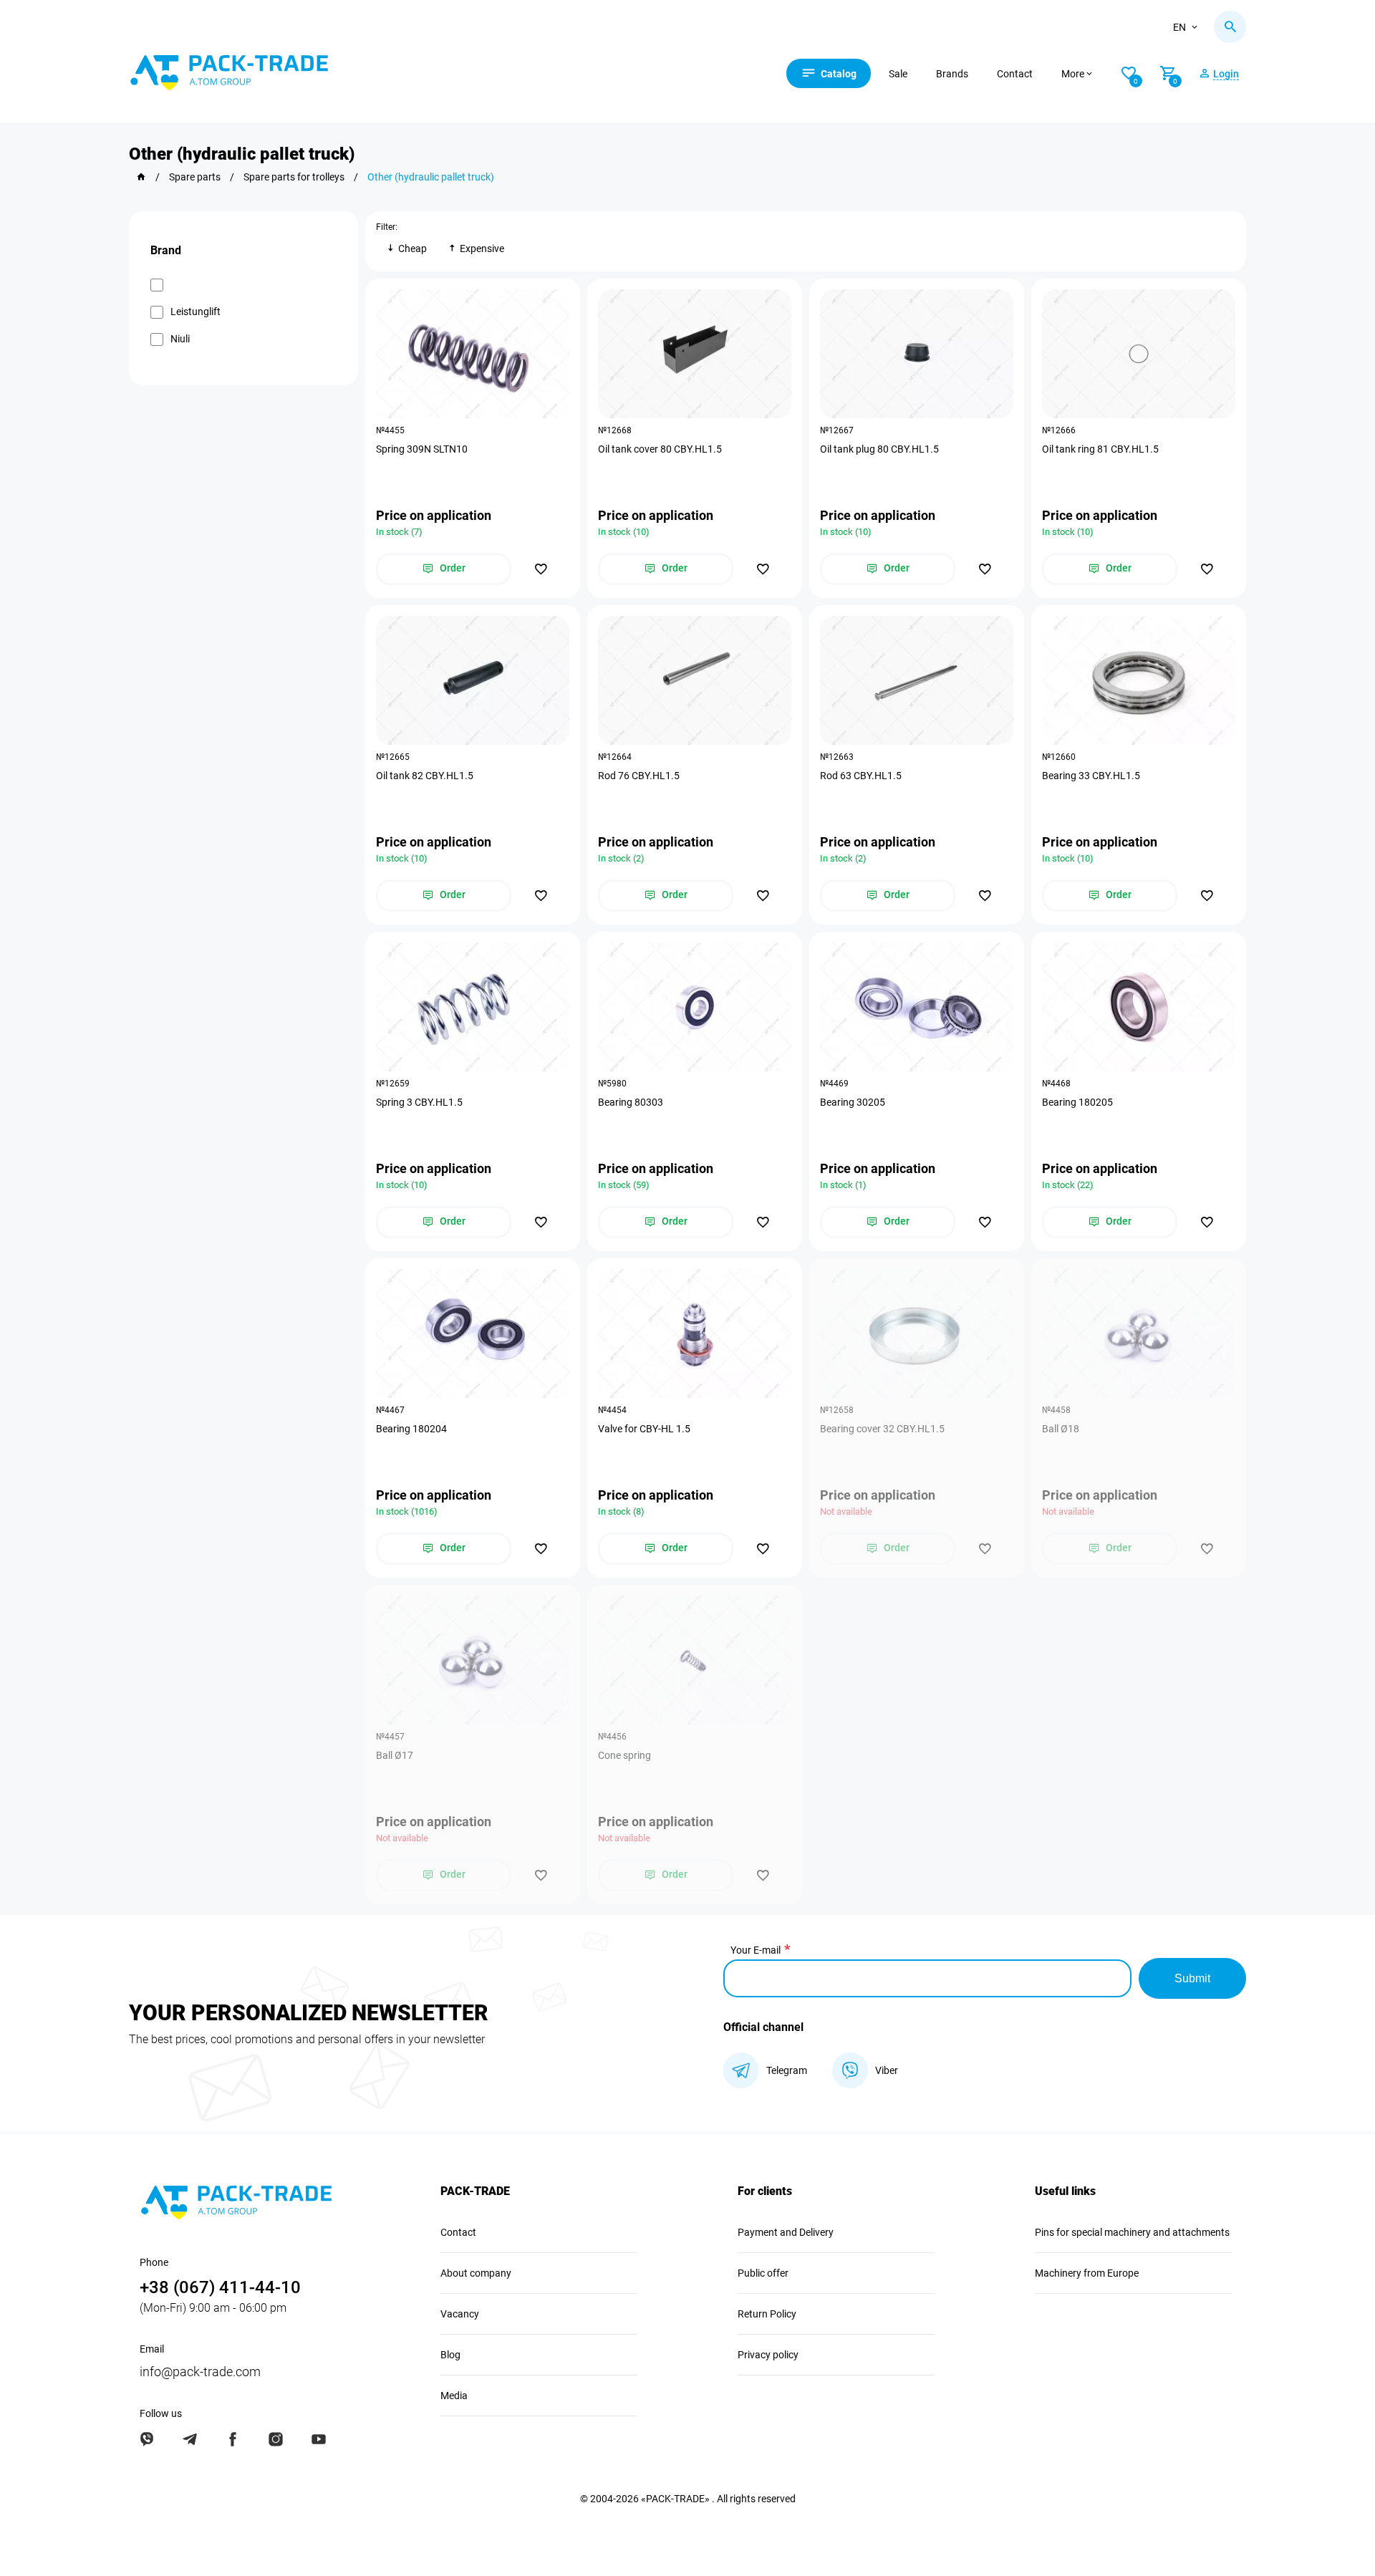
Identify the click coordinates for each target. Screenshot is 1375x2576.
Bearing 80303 (631, 1102)
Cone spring (624, 1755)
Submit (1192, 1978)
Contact (1015, 74)
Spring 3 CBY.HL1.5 (419, 1102)
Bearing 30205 (853, 1102)
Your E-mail (756, 1950)
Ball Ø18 (1061, 1429)
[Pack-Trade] (141, 177)
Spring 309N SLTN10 (422, 449)
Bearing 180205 (1077, 1102)
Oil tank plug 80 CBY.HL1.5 (879, 449)
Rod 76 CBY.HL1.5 (639, 776)
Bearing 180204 (411, 1429)
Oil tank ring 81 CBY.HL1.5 (1100, 449)
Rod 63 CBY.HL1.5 (861, 776)
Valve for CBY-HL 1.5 (644, 1429)
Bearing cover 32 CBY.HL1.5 (882, 1429)
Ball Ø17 (395, 1755)
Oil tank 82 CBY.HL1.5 (425, 776)
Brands (952, 74)
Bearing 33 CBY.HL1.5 (1091, 776)
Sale (898, 74)
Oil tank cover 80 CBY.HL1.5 (660, 449)
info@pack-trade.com (200, 2372)
